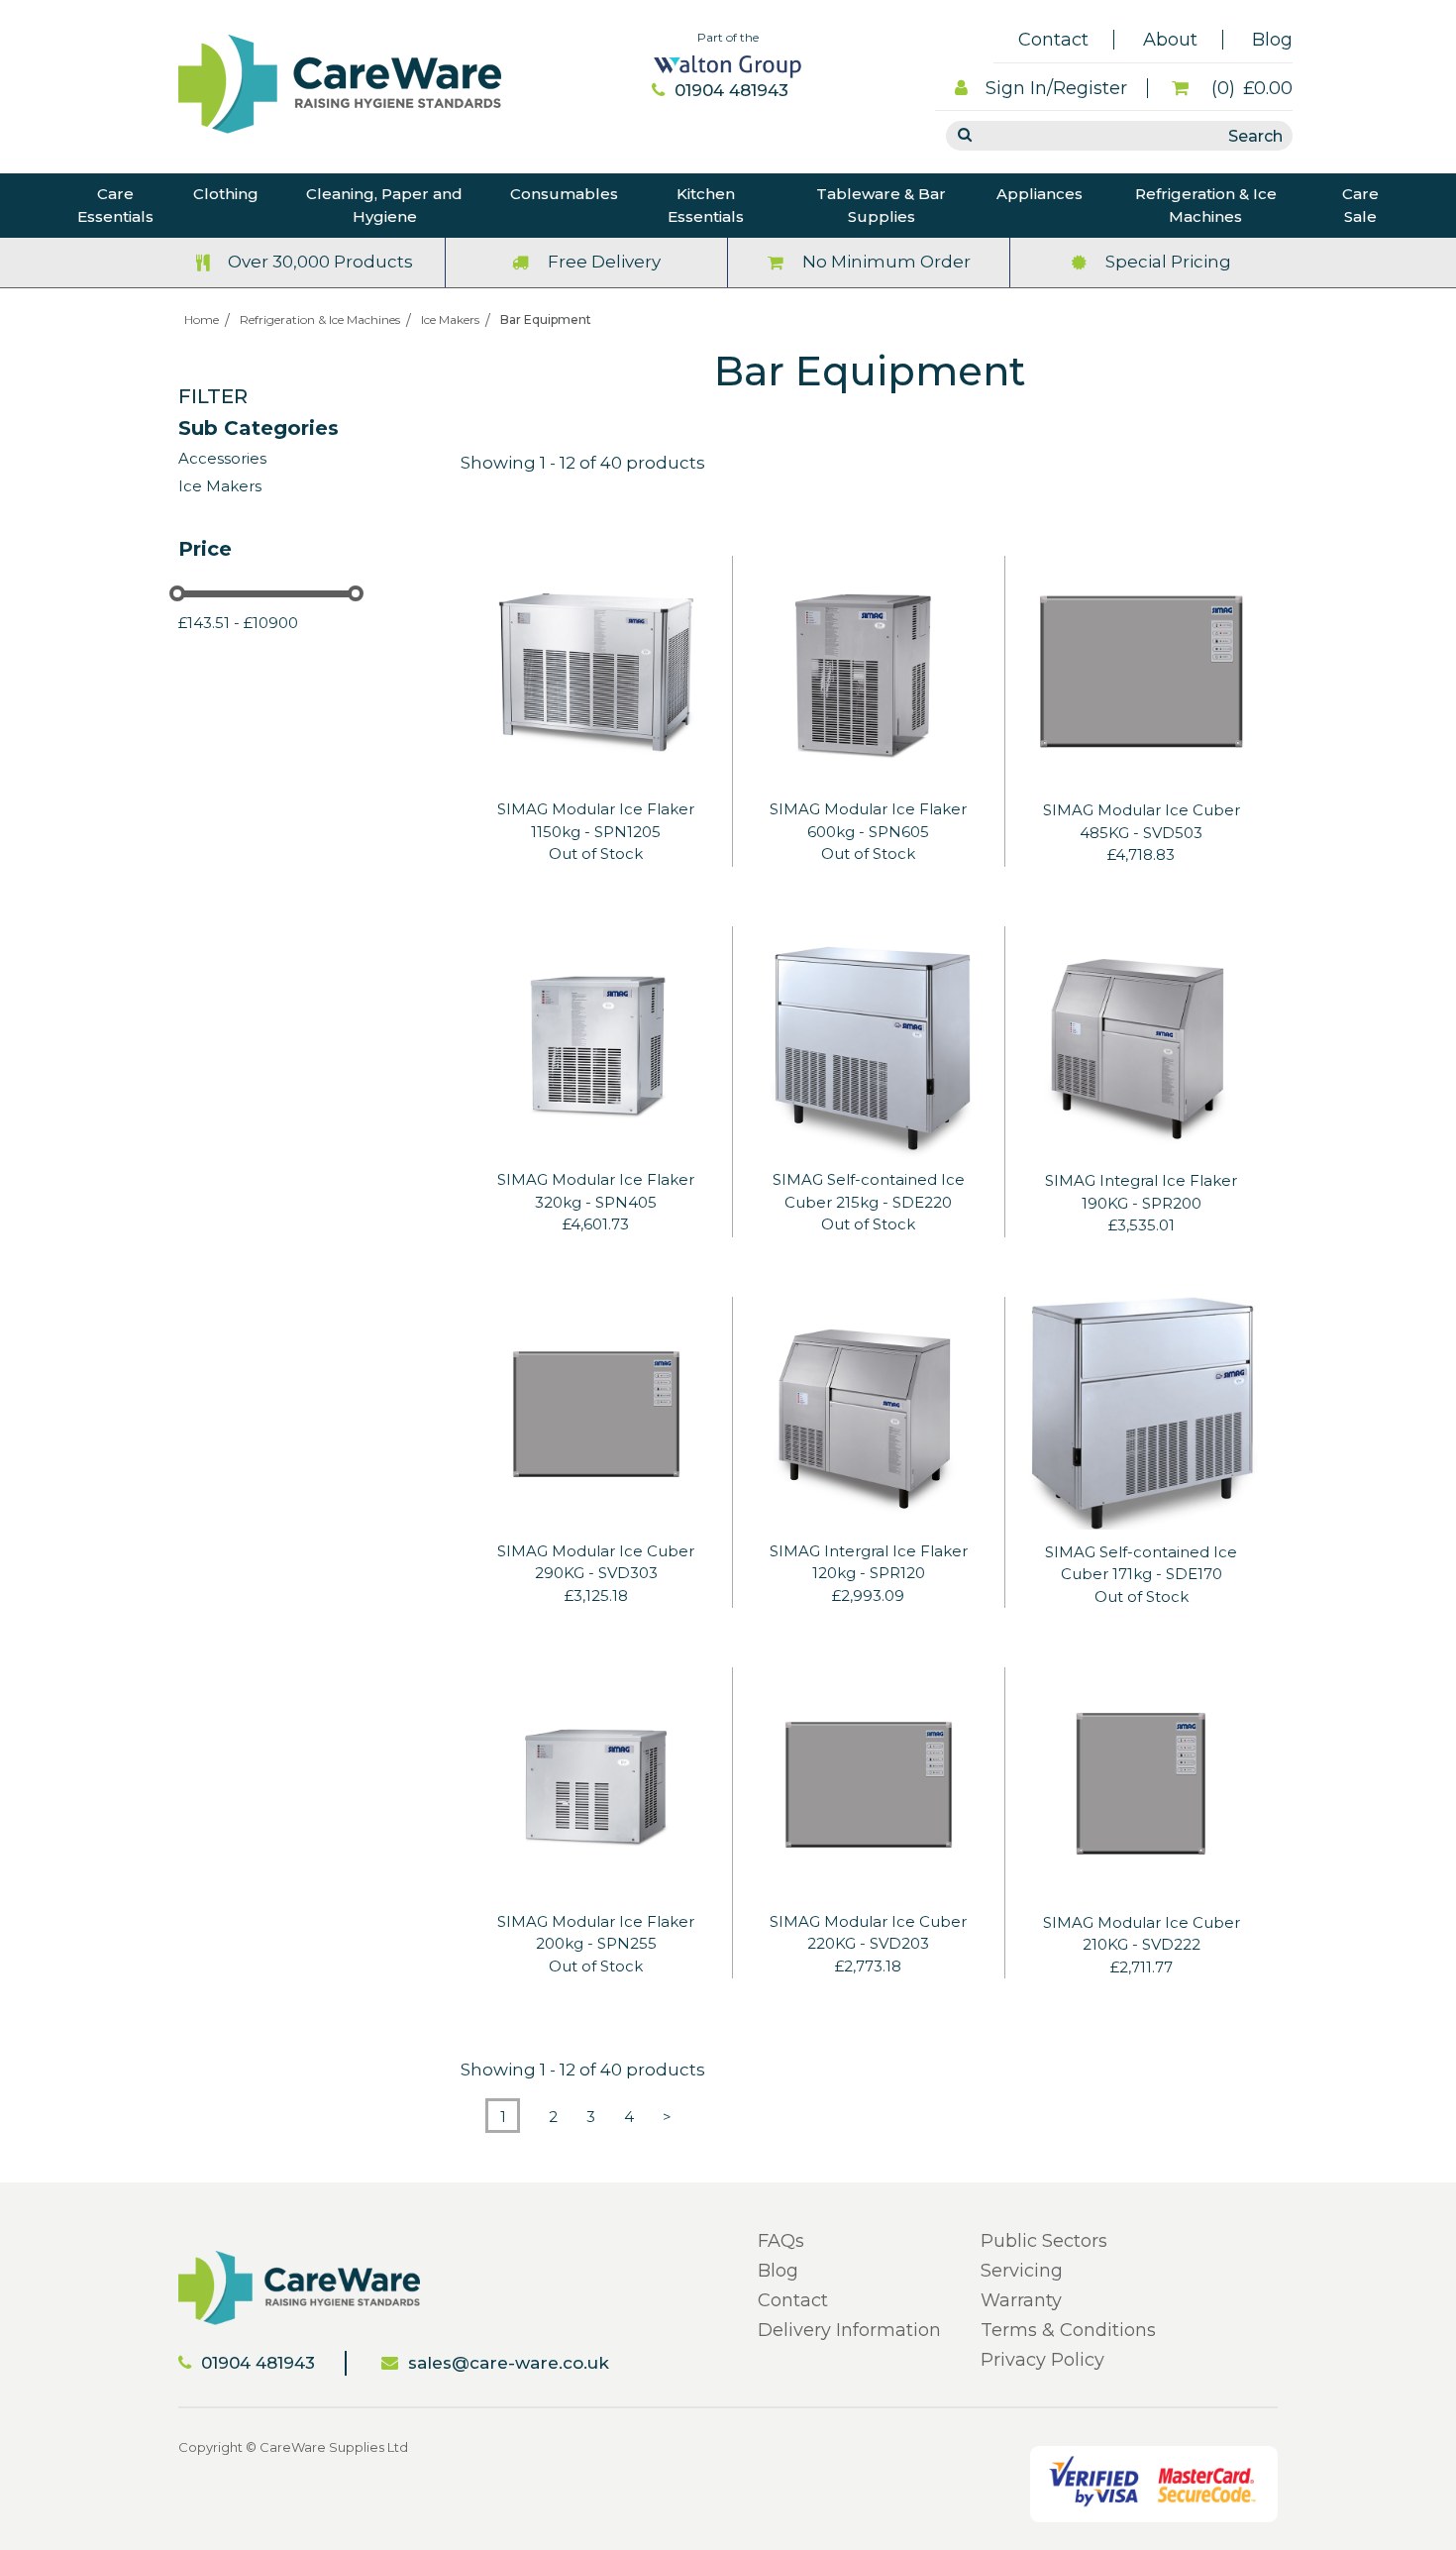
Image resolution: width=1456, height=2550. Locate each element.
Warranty (1021, 2300)
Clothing (226, 194)
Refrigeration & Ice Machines (1206, 205)
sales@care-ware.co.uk (509, 2363)
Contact (1053, 40)
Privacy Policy (1042, 2360)
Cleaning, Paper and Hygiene (384, 205)
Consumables (564, 194)
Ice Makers (450, 319)
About (1170, 40)
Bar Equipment (546, 319)
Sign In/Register (1056, 88)
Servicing (1022, 2271)
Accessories (222, 458)
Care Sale (1360, 205)
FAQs (781, 2241)
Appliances (1040, 194)
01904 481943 (731, 90)
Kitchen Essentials (706, 205)
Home (202, 319)
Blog (1272, 40)
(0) (1249, 88)
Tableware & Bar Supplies (881, 205)
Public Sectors (1044, 2241)
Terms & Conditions (1068, 2330)
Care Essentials (115, 205)
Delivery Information (849, 2330)
